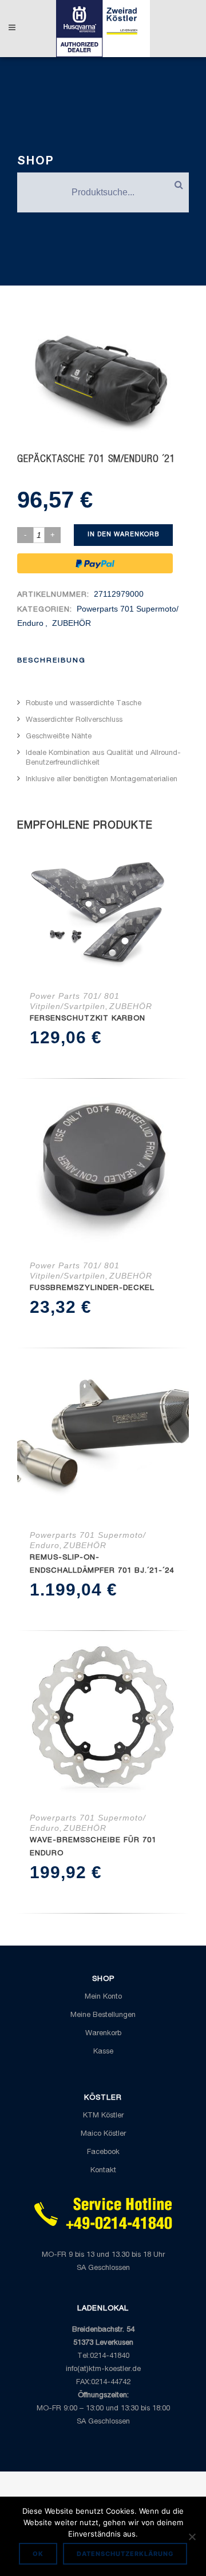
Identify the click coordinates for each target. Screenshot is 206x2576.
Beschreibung (51, 661)
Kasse (103, 2052)
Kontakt (103, 2171)
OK (38, 2554)
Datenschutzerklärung (125, 2554)
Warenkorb (103, 2034)
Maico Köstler (103, 2134)
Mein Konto (103, 1997)
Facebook (103, 2153)
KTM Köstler (103, 2116)
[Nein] (192, 2537)
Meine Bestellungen (103, 2016)
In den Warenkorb (123, 535)
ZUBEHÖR (72, 623)
